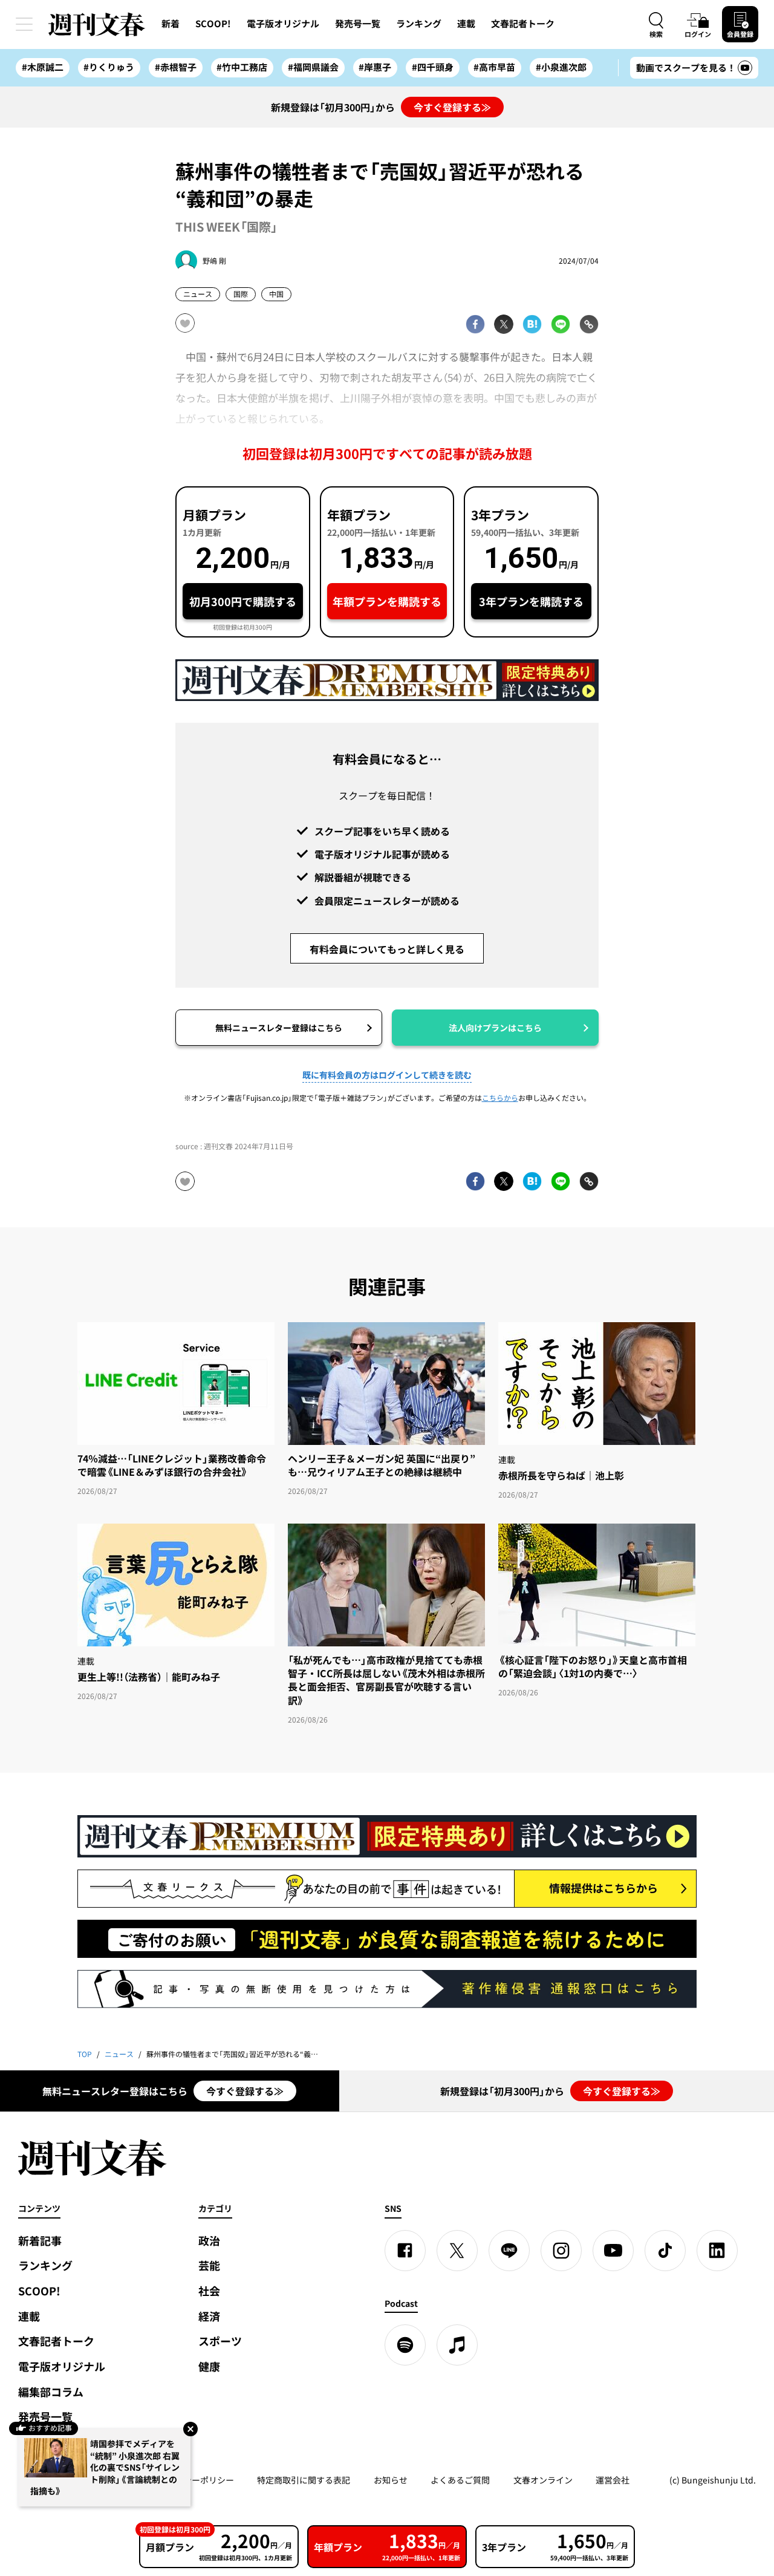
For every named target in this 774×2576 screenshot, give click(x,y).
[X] (457, 2251)
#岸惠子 (375, 67)
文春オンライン (543, 2480)
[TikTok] (665, 2251)
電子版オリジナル (283, 24)
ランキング (419, 24)
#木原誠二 (43, 67)
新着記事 (40, 2241)
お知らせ (391, 2480)
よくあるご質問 (460, 2480)
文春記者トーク (523, 24)
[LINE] (509, 2251)
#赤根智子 (176, 67)
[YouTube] (613, 2251)
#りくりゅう (109, 67)
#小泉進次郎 (561, 67)
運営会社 (613, 2480)
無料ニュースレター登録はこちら (279, 1028)
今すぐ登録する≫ (452, 107)
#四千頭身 (433, 67)
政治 (209, 2241)
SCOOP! (213, 24)
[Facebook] (405, 2251)
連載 (466, 24)
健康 (209, 2366)
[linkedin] (717, 2251)
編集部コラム (51, 2392)
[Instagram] (561, 2251)
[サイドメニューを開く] (24, 24)
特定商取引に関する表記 (304, 2480)
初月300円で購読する (243, 602)
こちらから (500, 1098)
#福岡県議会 (313, 67)
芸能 (209, 2265)
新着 (171, 24)
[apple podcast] (457, 2345)
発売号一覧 (358, 24)
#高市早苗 (494, 67)
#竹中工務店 (242, 67)
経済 (209, 2316)
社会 (209, 2291)
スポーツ (220, 2341)
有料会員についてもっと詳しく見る (387, 949)
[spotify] (405, 2345)
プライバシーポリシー (192, 2480)
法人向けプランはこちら (495, 1028)
